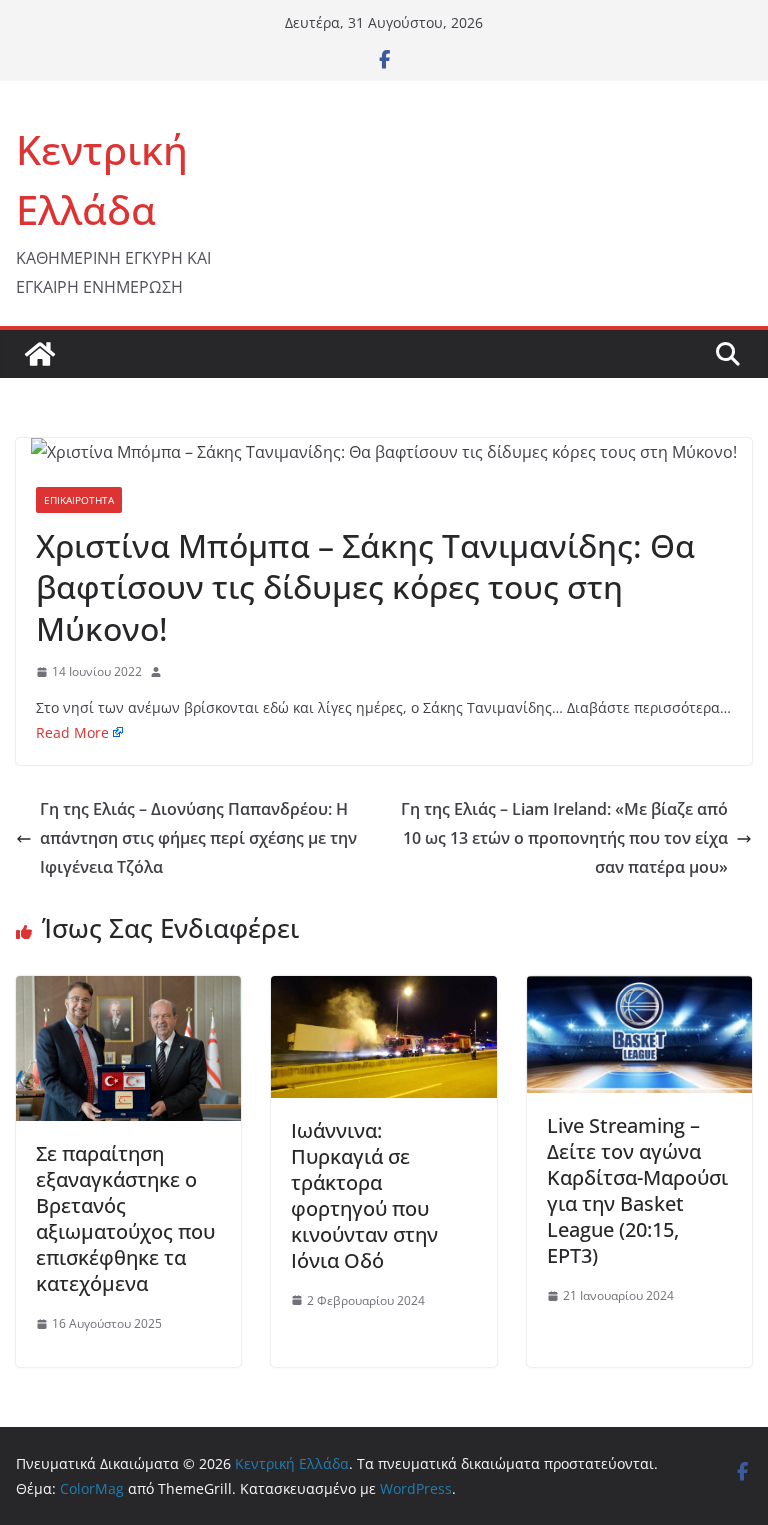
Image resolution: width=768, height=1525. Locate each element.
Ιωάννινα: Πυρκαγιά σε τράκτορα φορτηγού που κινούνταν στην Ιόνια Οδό (364, 1195)
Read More (72, 732)
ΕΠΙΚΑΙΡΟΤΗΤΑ (79, 500)
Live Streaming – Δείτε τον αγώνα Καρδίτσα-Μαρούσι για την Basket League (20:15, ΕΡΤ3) (637, 1190)
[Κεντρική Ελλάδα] (40, 354)
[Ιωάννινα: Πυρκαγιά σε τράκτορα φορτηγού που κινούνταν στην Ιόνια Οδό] (383, 990)
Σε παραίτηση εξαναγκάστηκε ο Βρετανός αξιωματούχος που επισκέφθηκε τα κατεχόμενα (125, 1218)
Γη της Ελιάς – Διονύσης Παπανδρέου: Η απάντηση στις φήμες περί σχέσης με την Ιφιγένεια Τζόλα (198, 838)
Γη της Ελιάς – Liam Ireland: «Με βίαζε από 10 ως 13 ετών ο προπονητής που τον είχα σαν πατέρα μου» (564, 838)
